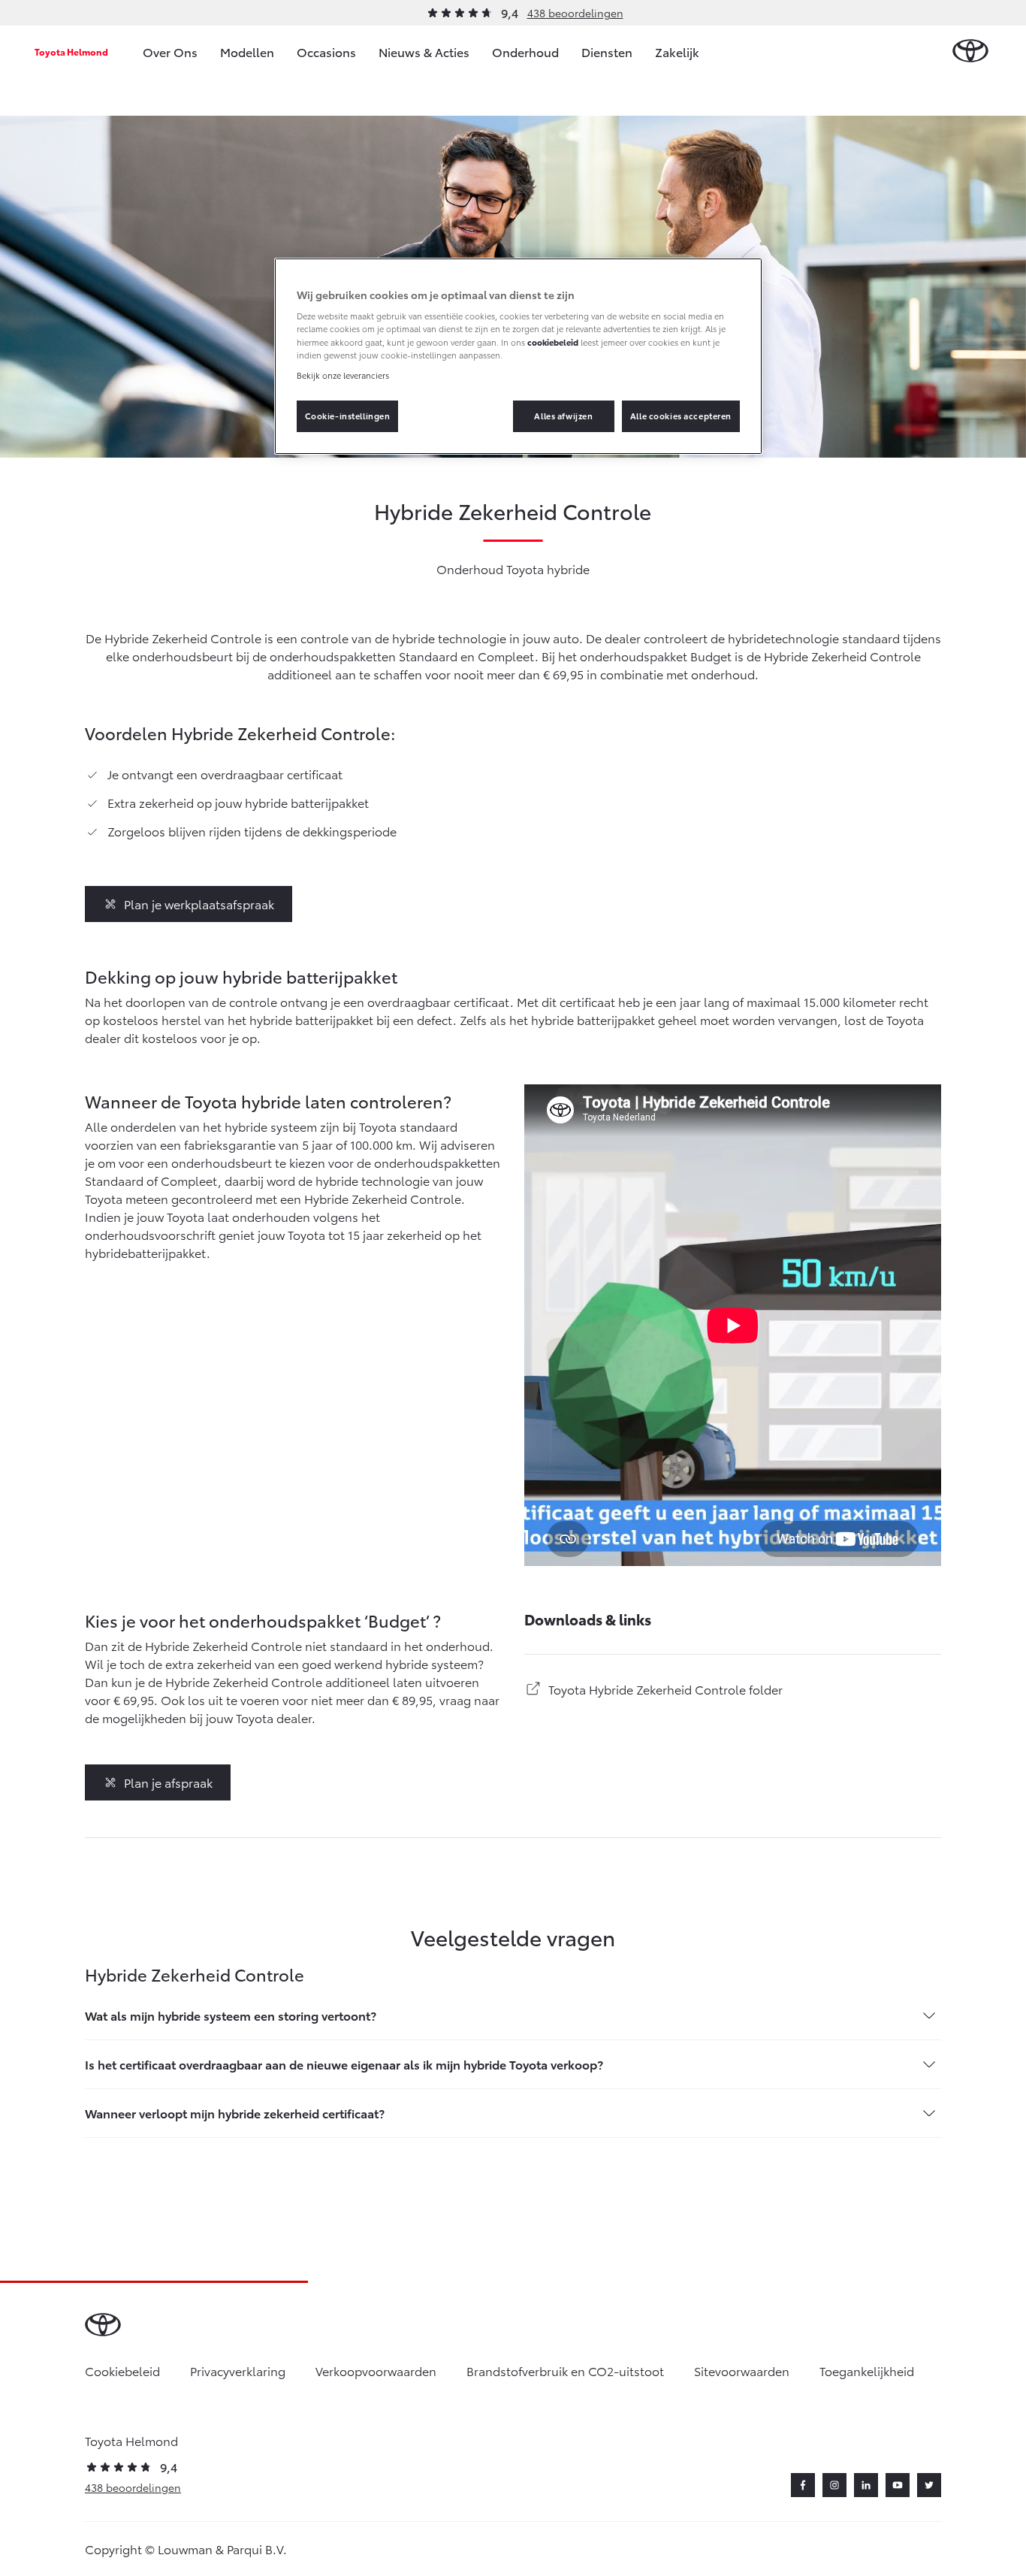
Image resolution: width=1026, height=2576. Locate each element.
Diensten (607, 51)
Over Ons (170, 51)
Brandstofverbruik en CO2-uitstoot (565, 2370)
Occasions (326, 51)
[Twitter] (929, 2485)
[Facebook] (803, 2485)
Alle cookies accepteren (681, 416)
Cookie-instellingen (348, 416)
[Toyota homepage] (970, 51)
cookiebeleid (553, 342)
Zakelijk (677, 51)
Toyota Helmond (71, 51)
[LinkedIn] (866, 2485)
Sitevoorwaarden (742, 2370)
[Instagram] (834, 2485)
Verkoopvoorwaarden (376, 2370)
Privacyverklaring (238, 2370)
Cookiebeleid (122, 2370)
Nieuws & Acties (424, 51)
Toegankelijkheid (867, 2370)
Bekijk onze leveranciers (343, 375)
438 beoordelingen (575, 13)
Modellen (247, 51)
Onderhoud (525, 51)
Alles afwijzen (563, 416)
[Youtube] (898, 2485)
